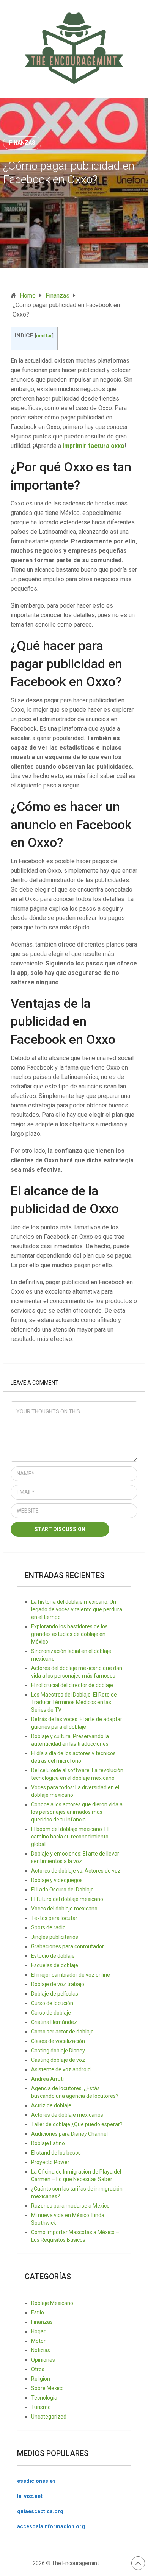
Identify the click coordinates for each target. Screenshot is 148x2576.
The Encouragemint (75, 2563)
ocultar (44, 335)
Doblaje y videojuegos (57, 1880)
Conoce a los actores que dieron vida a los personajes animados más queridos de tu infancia (77, 1812)
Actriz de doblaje (51, 2105)
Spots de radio (48, 1927)
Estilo (38, 2312)
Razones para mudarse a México (70, 2206)
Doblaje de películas (55, 1994)
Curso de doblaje (51, 2013)
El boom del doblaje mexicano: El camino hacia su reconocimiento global (70, 1837)
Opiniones (43, 2360)
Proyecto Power (50, 2162)
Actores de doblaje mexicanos (67, 2115)
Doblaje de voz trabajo (58, 1984)
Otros (38, 2369)
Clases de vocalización (58, 2041)
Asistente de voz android (61, 2069)
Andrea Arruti (47, 2079)
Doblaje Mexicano (52, 2303)
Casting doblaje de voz (58, 2060)
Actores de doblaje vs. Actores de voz (76, 1871)
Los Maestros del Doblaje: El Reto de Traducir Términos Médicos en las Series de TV (74, 1702)
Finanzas (22, 143)
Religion (41, 2379)
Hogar (38, 2331)
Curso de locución (52, 2003)
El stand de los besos (56, 2153)
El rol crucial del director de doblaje (72, 1685)
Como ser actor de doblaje (62, 2032)
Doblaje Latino (48, 2143)
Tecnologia (44, 2398)
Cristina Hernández (54, 2022)
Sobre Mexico (47, 2388)
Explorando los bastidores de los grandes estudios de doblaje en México (69, 1634)
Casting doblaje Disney (58, 2051)
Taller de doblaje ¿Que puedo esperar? (77, 2124)
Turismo (41, 2407)
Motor (38, 2341)
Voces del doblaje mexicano (64, 1909)
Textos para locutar (54, 1918)
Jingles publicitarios (55, 1937)
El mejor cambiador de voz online (71, 1975)
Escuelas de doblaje (55, 1965)
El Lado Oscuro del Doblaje (62, 1890)
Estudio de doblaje (53, 1956)
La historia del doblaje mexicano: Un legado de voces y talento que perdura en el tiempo (77, 1609)
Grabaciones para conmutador (68, 1946)
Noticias (41, 2350)
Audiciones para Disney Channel (69, 2134)
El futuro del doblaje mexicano (67, 1899)
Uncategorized (49, 2417)
